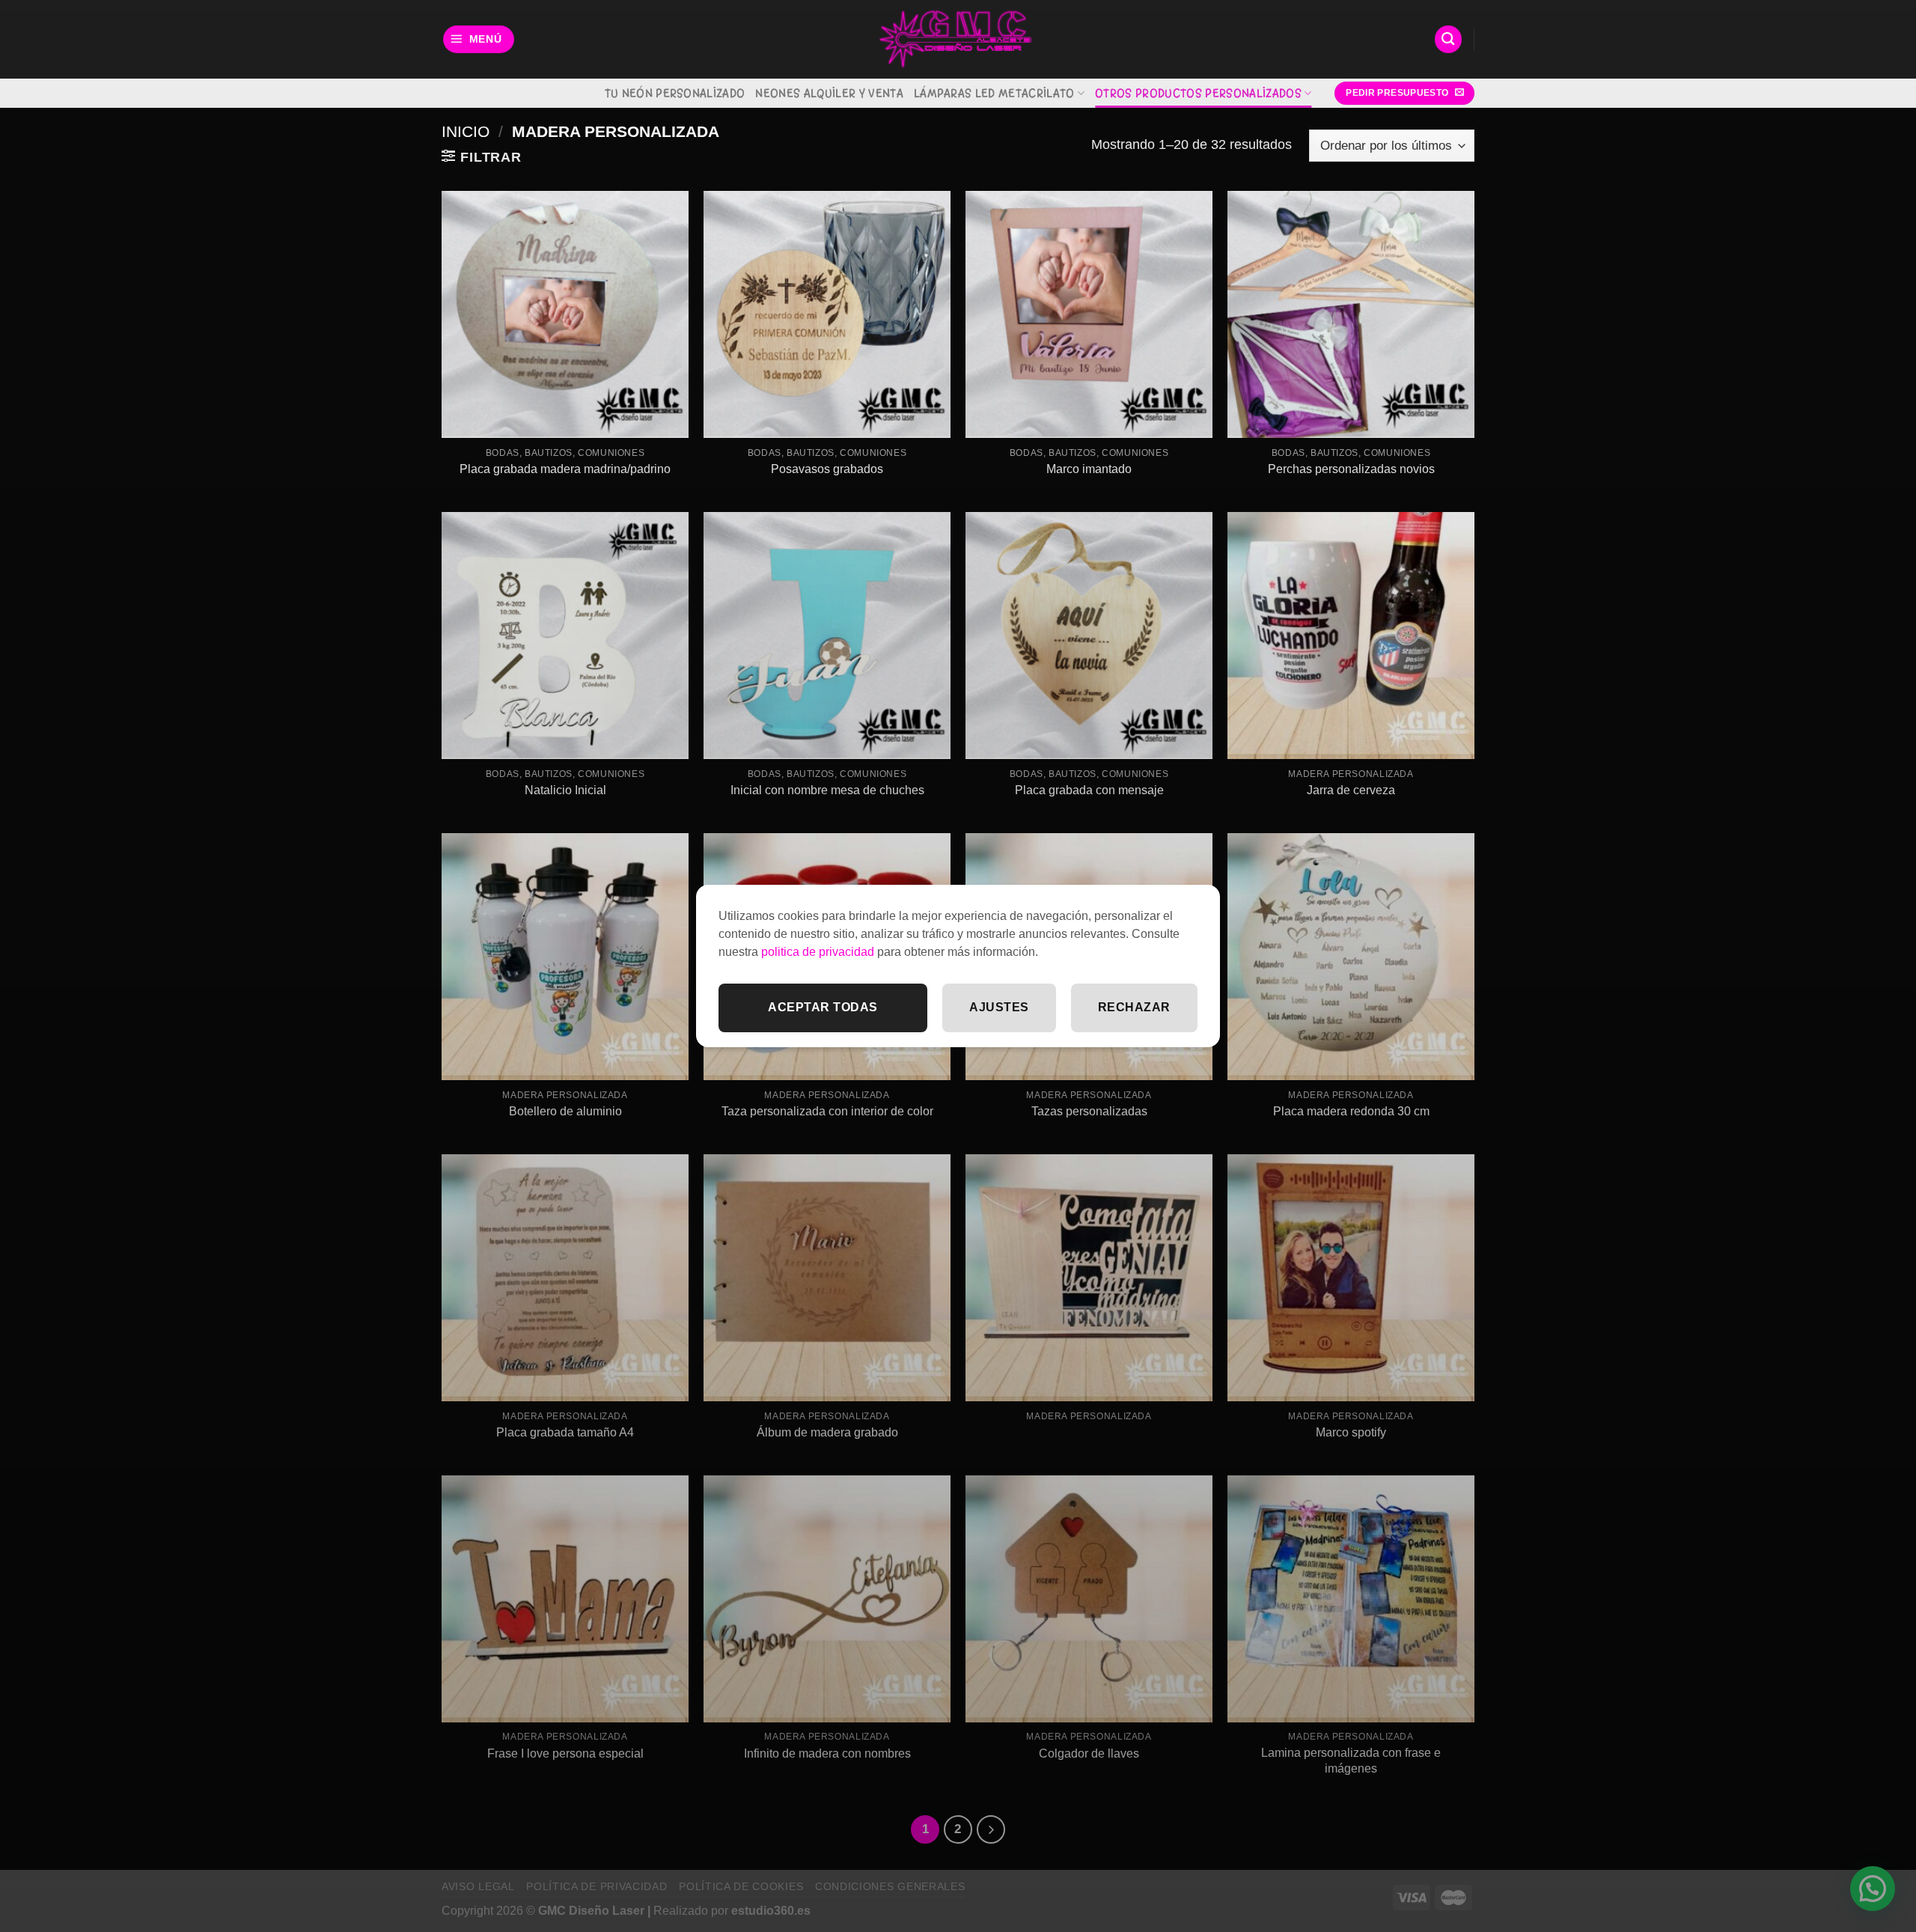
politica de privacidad (818, 952)
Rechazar (1134, 1007)
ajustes (999, 1007)
